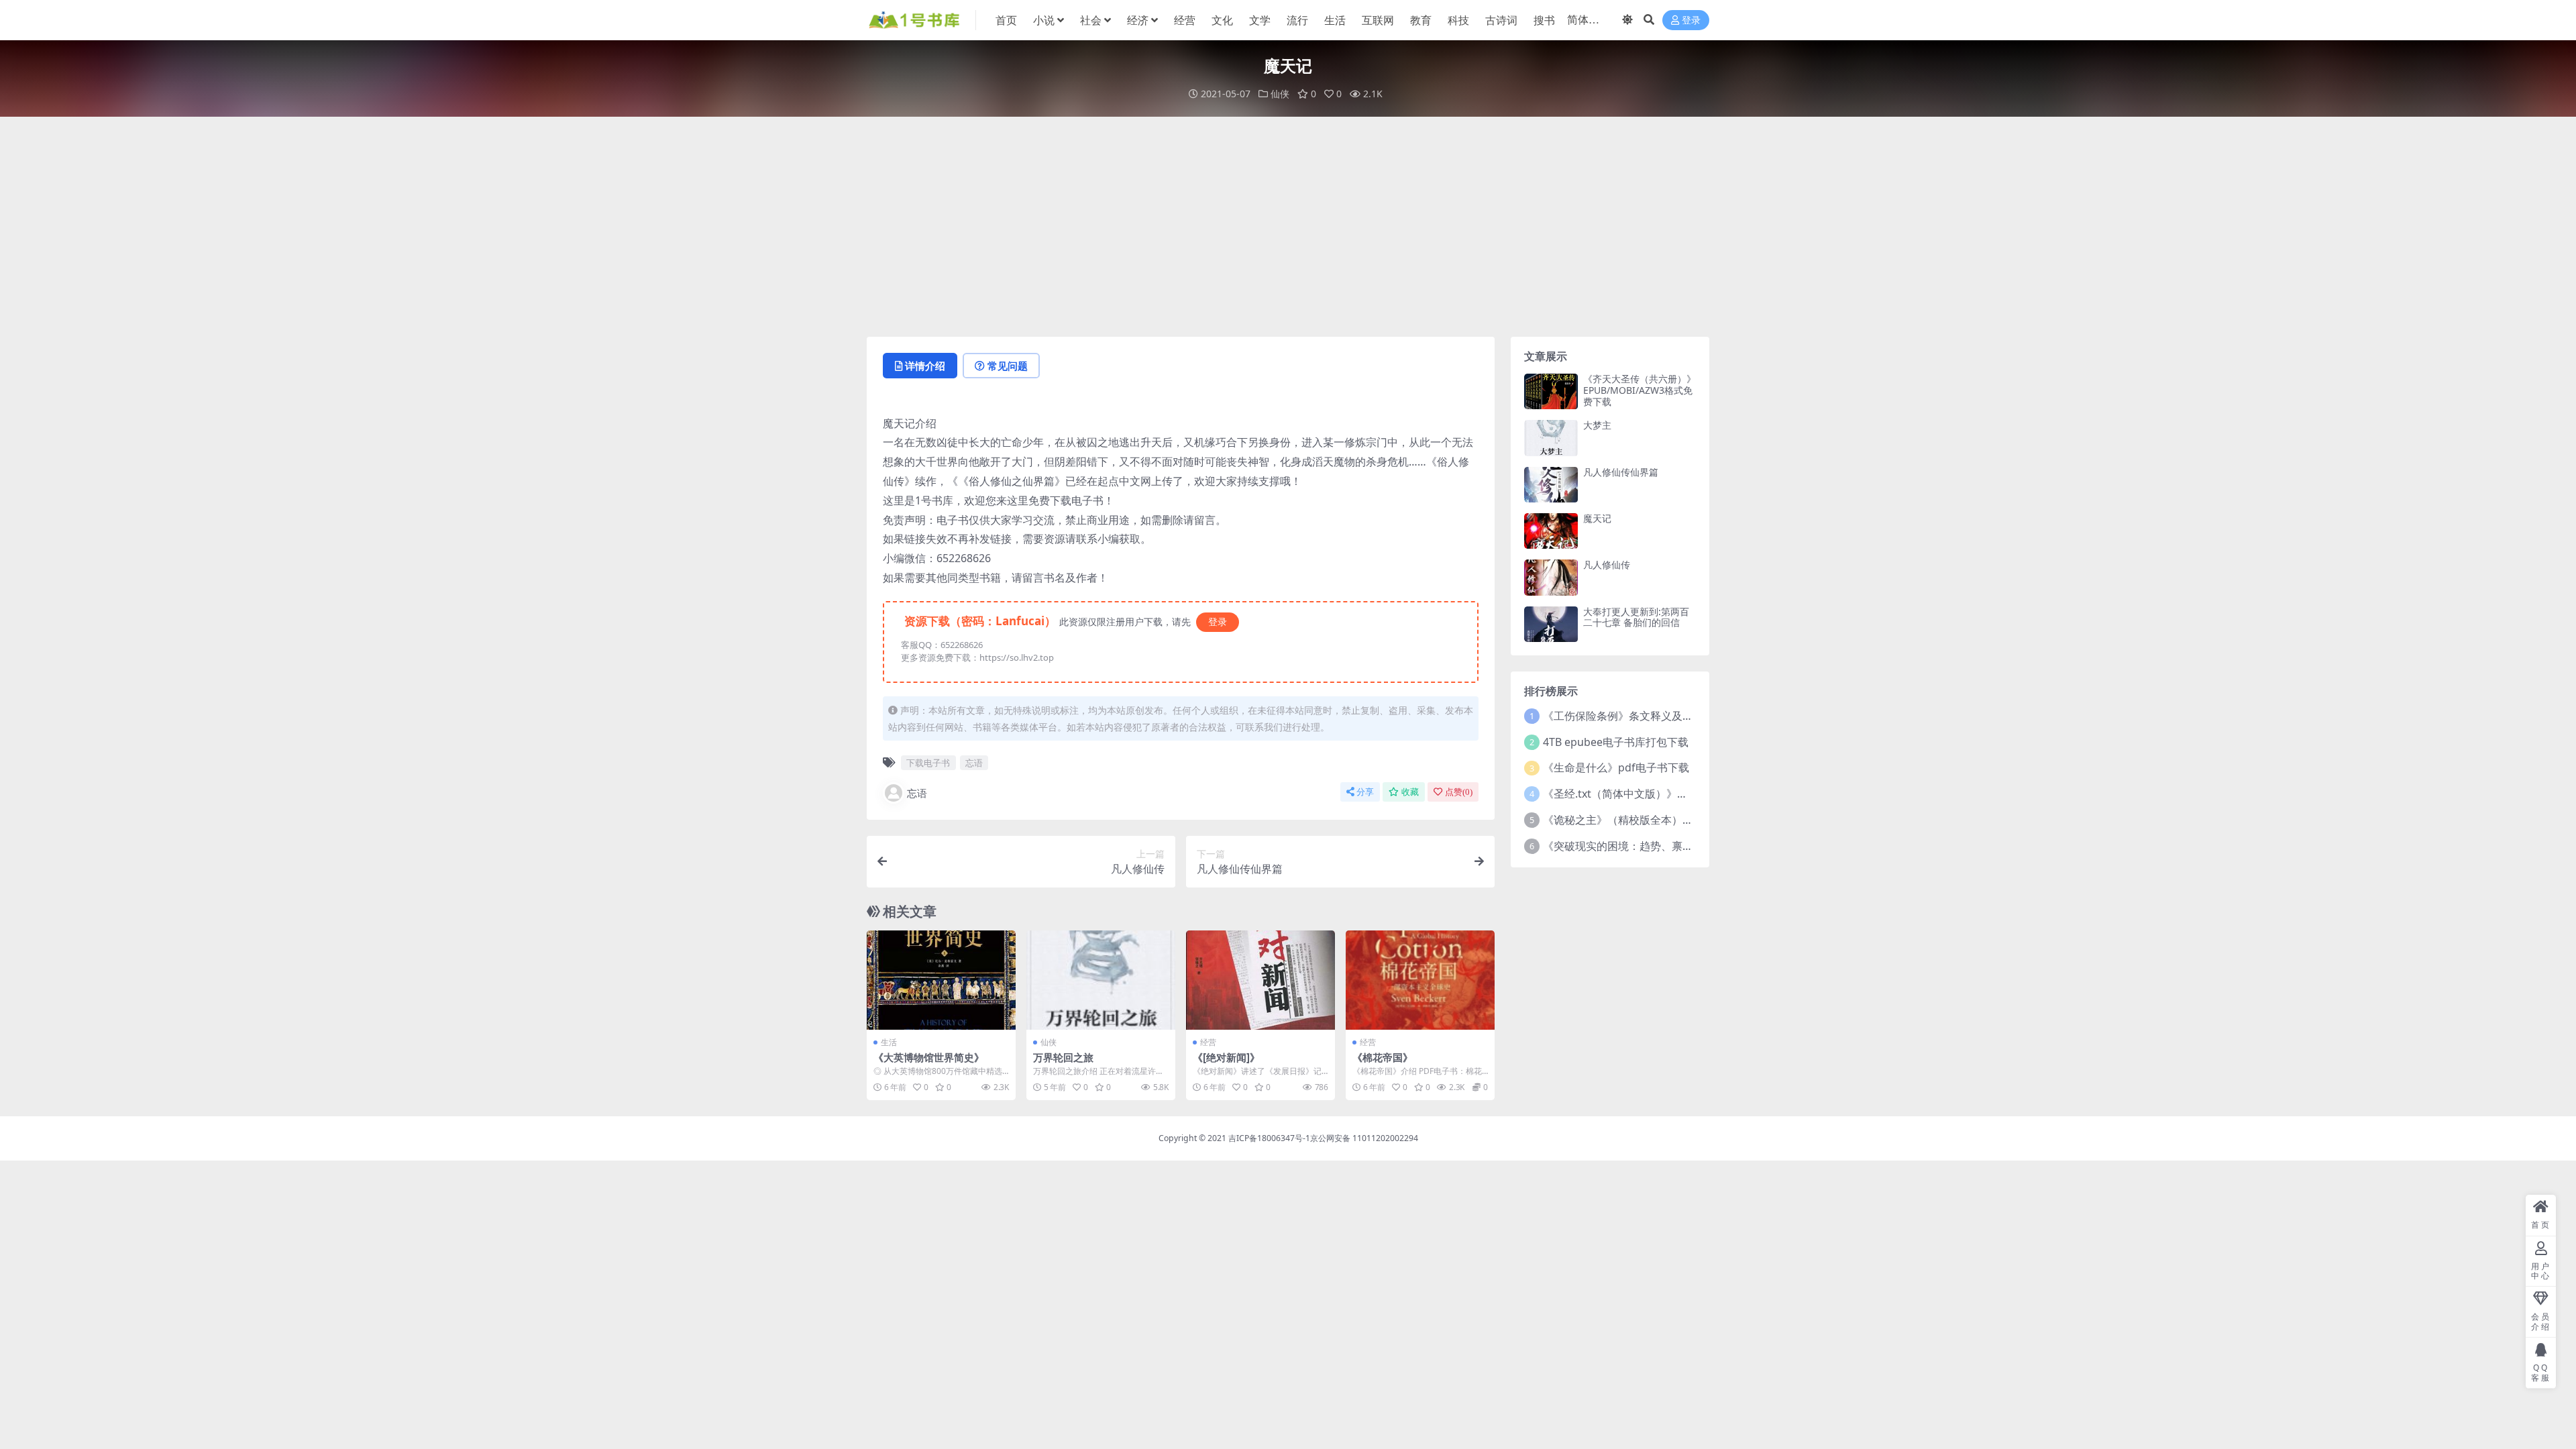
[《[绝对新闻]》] (1260, 980)
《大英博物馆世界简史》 (929, 1057)
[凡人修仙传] (1551, 577)
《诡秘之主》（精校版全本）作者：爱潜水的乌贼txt (1668, 820)
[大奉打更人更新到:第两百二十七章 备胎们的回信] (1551, 624)
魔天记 (1597, 518)
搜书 (1544, 20)
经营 (1185, 20)
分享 (1365, 792)
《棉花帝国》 (1383, 1057)
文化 (1222, 20)
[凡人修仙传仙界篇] (1551, 485)
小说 (1044, 20)
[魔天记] (1551, 531)
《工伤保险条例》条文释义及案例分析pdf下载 (1654, 716)
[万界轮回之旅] (1101, 980)
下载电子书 (928, 763)
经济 (1138, 20)
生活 (1335, 20)
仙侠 (1280, 94)
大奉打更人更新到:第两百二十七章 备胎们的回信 (1636, 617)
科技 (1458, 20)
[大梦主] (1551, 438)
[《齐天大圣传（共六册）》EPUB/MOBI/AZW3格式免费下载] (1551, 391)
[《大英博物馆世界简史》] (941, 980)
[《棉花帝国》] (1420, 980)
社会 (1091, 20)
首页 (1006, 20)
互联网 (1378, 20)
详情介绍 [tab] (925, 366)
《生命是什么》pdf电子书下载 (1616, 767)
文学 (1260, 20)
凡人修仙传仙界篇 (1621, 472)
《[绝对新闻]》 (1226, 1057)
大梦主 (1597, 425)
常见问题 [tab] (1008, 366)
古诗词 (1501, 20)
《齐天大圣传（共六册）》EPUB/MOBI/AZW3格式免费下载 (1640, 390)
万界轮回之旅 (1063, 1057)
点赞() (1459, 792)
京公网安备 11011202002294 (1364, 1138)
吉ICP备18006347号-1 (1269, 1138)
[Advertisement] (1288, 227)
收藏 (1410, 792)
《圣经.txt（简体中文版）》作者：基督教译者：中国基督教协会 (1696, 794)
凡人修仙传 (1607, 565)
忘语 (974, 763)
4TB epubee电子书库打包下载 (1616, 742)
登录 (1691, 20)
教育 (1421, 20)
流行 (1297, 20)
